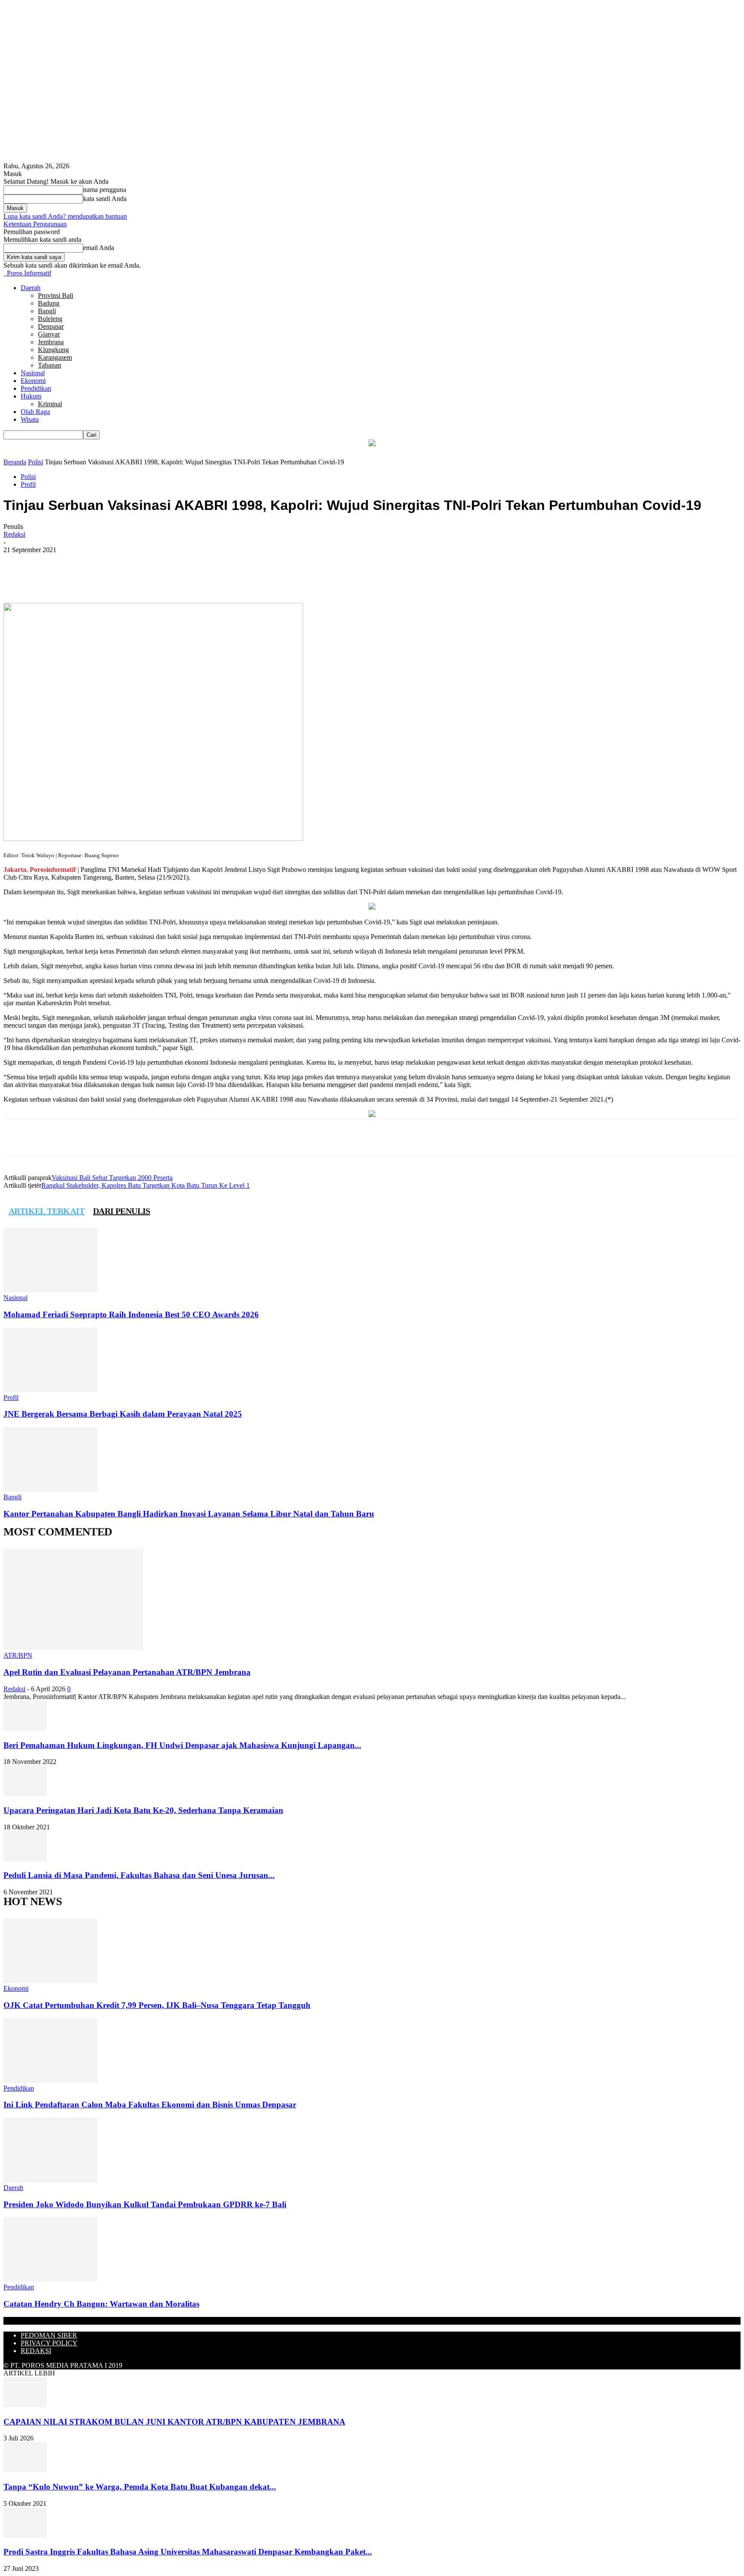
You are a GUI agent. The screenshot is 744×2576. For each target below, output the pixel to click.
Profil (28, 484)
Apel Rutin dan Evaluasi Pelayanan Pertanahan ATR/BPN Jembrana (127, 1672)
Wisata (30, 419)
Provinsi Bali (56, 295)
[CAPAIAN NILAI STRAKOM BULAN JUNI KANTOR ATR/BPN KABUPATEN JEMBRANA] (25, 2405)
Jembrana (51, 342)
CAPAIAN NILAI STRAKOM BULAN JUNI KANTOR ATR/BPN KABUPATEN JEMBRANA (174, 2422)
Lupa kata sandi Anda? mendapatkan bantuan (65, 216)
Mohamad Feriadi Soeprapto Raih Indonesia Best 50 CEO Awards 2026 (131, 1314)
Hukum (31, 396)
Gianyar (49, 334)
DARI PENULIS (122, 1211)
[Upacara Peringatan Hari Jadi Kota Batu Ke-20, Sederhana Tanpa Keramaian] (25, 1793)
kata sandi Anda (105, 199)
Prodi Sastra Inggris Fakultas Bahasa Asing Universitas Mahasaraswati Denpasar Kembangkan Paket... (188, 2552)
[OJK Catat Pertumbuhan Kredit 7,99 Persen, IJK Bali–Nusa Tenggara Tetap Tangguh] (50, 1981)
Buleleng (50, 319)
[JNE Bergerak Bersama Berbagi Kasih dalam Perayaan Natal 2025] (50, 1390)
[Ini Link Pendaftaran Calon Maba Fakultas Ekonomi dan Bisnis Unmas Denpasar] (50, 2080)
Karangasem (55, 357)
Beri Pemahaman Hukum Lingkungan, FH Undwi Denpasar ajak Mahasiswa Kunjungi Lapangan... (182, 1745)
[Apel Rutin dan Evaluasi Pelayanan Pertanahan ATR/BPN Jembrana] (73, 1648)
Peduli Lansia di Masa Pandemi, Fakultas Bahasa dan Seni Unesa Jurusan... (139, 1875)
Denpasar (51, 326)
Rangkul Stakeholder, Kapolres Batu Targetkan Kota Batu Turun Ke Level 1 (146, 1185)
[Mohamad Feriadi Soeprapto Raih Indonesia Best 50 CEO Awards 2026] (50, 1290)
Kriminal (50, 404)
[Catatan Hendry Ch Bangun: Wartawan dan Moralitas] (50, 2279)
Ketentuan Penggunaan (35, 224)
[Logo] (4, 273)
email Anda (99, 248)
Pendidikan (36, 388)
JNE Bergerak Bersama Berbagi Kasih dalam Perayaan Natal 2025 (123, 1414)
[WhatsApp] (148, 578)
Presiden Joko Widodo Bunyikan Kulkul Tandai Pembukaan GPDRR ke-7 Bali (145, 2204)
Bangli (47, 311)
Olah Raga (35, 412)
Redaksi (14, 534)
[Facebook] (86, 578)
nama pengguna (105, 190)
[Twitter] (117, 578)
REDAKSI (36, 2351)
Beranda (15, 462)
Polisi (36, 462)
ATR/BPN (18, 1655)
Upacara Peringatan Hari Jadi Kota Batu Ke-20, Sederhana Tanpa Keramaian (143, 1810)
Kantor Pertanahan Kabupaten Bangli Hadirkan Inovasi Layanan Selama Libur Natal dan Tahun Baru (189, 1514)
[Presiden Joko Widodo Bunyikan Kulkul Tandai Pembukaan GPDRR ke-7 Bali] (50, 2180)
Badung (49, 303)
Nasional (33, 373)
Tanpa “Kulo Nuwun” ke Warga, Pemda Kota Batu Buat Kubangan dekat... (140, 2487)
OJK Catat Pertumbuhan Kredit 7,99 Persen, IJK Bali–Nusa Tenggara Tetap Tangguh (157, 2005)
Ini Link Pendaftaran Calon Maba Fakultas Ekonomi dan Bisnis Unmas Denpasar (150, 2105)
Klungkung (53, 350)
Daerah (31, 288)
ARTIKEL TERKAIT (46, 1211)
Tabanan (50, 365)
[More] (180, 578)
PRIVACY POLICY (49, 2343)
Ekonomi (33, 381)
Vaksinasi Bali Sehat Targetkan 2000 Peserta (112, 1178)
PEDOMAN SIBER (49, 2335)
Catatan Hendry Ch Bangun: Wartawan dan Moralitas (101, 2304)
